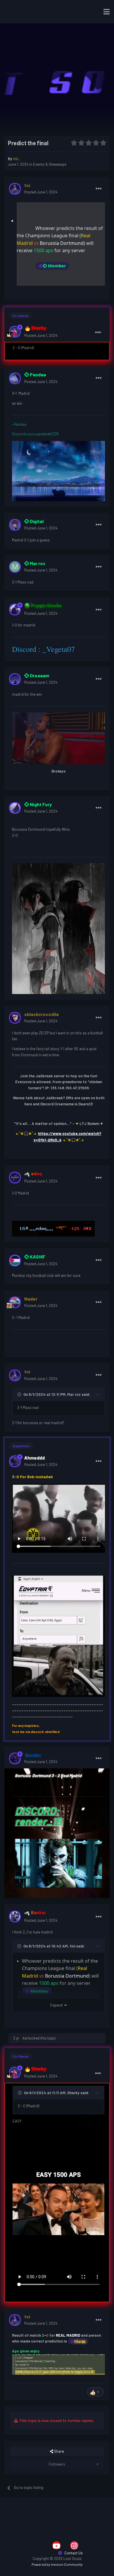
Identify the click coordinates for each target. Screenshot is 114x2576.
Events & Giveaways (50, 164)
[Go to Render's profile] (15, 1758)
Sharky (73, 2093)
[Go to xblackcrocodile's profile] (15, 1018)
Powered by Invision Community (57, 2564)
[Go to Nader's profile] (15, 1302)
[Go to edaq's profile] (15, 1178)
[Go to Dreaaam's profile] (15, 679)
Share (59, 2451)
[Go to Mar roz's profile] (15, 567)
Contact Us (73, 2553)
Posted (41, 192)
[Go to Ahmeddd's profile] (15, 1461)
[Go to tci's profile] (15, 189)
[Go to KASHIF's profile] (15, 1261)
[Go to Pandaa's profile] (15, 378)
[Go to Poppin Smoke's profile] (15, 610)
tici (72, 1946)
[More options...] (99, 189)
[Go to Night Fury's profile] (15, 808)
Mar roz (74, 1394)
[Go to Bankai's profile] (15, 1917)
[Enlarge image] (58, 2364)
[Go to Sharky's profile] (15, 332)
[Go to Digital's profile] (15, 525)
